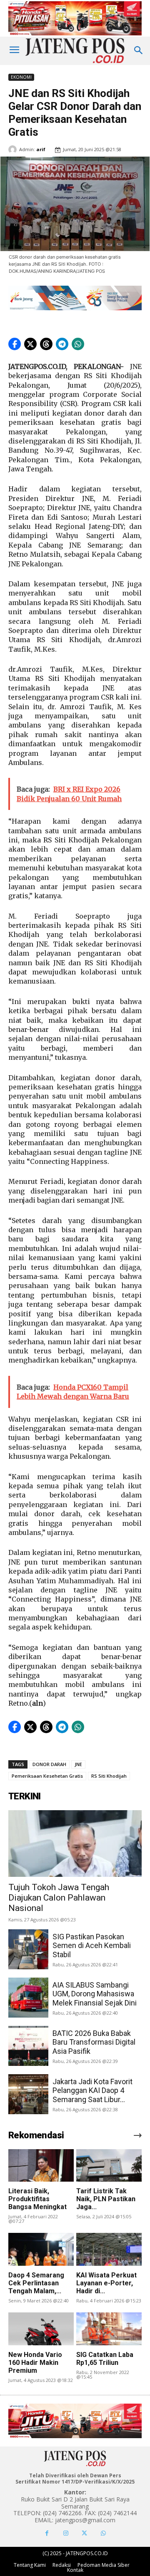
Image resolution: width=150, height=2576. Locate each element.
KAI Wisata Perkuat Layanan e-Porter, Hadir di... (106, 2283)
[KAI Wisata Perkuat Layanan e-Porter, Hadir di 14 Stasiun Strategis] (109, 2249)
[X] (84, 2533)
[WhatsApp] (103, 2533)
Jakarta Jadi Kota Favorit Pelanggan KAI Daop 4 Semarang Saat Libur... (92, 2090)
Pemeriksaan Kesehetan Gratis (47, 1776)
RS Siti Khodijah (109, 1776)
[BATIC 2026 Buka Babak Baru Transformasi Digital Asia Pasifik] (28, 2046)
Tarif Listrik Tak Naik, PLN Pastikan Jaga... (106, 2199)
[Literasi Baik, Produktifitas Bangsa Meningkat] (41, 2165)
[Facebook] (47, 2533)
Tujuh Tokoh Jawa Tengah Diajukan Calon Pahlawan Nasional (59, 1898)
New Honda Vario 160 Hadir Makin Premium (35, 2363)
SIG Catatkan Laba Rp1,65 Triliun (105, 2359)
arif (41, 149)
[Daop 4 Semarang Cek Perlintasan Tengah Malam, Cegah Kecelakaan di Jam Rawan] (41, 2249)
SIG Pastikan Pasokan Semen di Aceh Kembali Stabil (92, 1946)
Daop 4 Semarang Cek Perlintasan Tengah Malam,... (36, 2283)
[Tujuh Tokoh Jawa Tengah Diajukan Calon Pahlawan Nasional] (75, 1844)
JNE (78, 1764)
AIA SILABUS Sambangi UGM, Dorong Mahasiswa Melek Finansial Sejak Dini (95, 1994)
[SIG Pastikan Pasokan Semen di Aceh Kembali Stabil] (28, 1949)
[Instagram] (66, 2533)
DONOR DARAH (49, 1764)
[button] (15, 344)
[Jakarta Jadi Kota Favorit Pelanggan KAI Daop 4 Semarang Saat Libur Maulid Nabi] (28, 2094)
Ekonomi (21, 77)
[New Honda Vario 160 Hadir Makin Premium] (41, 2329)
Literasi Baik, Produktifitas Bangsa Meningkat (37, 2199)
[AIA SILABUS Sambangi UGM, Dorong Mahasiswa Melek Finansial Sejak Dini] (28, 1998)
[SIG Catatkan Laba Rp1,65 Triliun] (109, 2329)
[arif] (14, 149)
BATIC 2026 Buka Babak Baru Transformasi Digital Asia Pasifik (94, 2042)
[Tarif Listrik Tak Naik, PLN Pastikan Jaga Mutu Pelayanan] (109, 2165)
